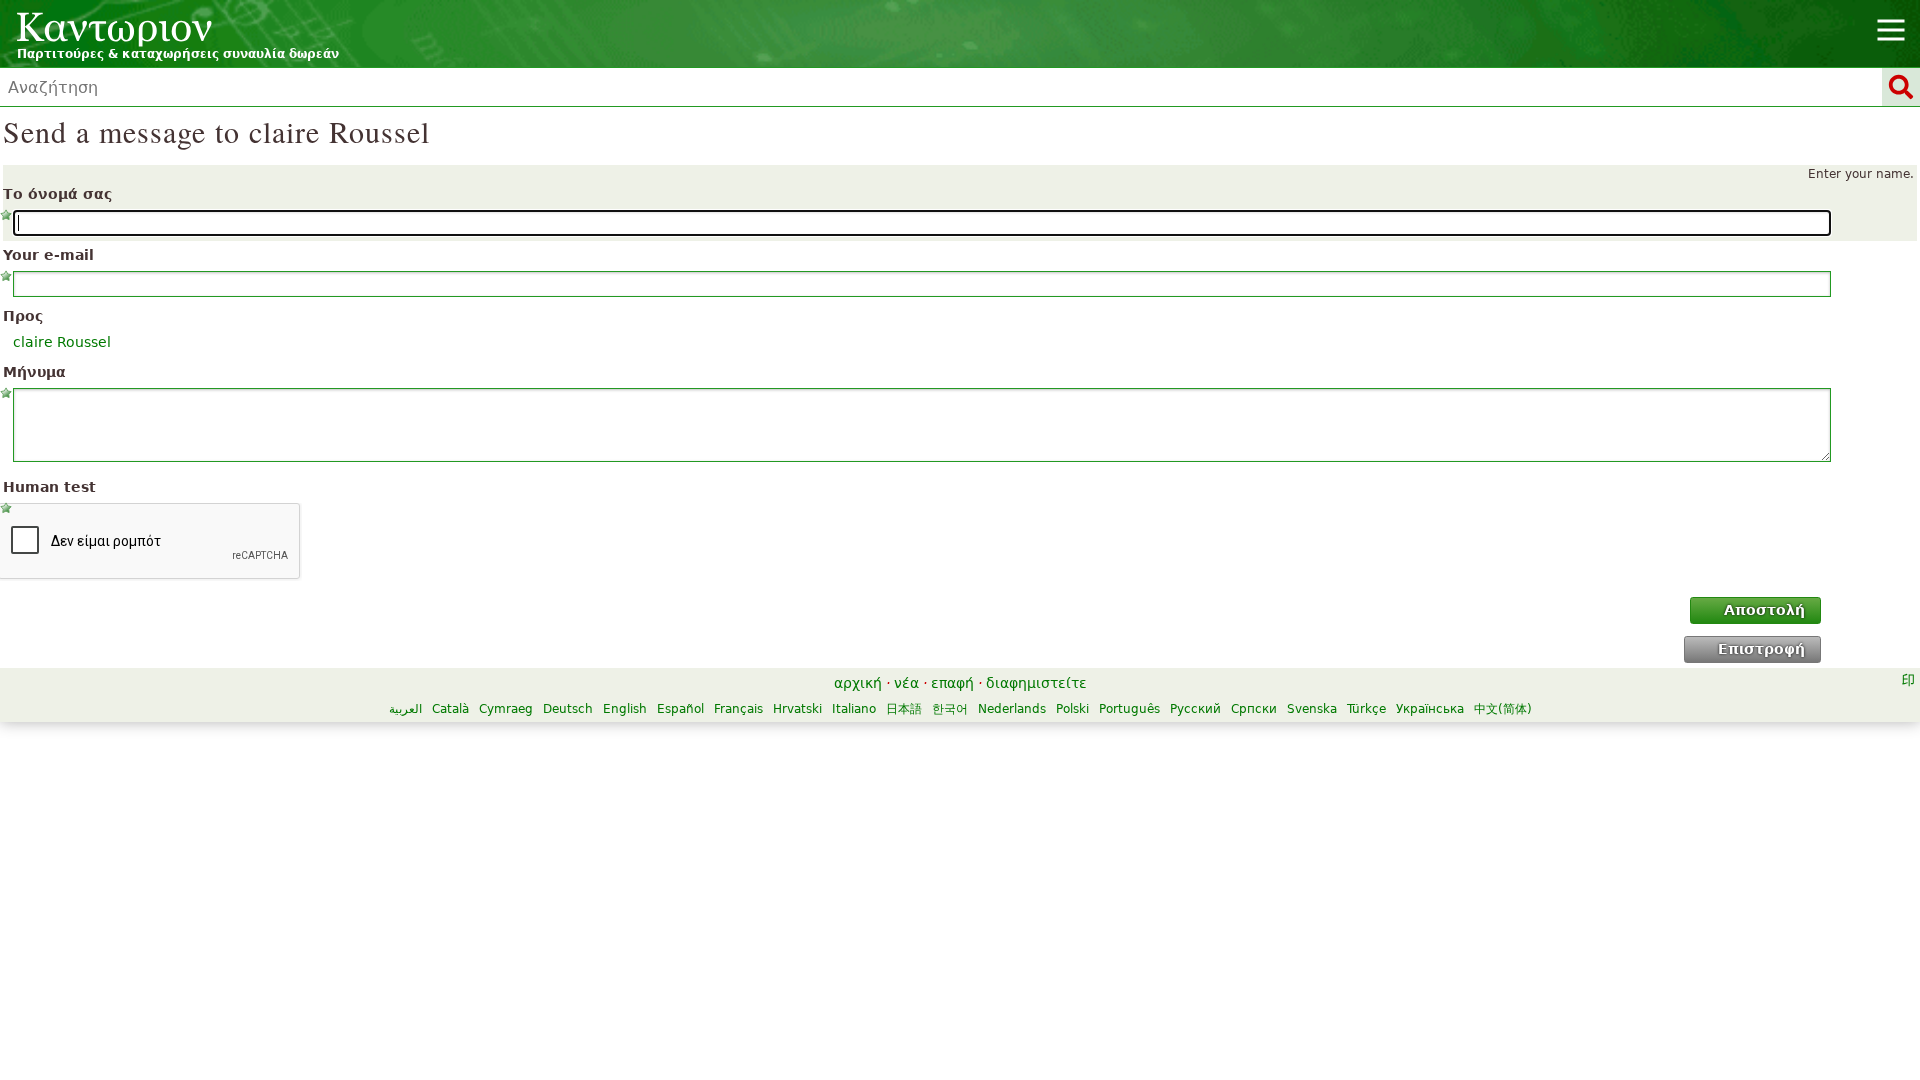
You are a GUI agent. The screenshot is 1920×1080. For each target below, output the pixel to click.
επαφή (952, 683)
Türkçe (1366, 709)
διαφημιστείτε (1036, 683)
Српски (1254, 709)
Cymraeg (506, 709)
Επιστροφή (1761, 649)
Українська (1430, 709)
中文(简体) (1503, 709)
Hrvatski (797, 709)
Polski (1072, 709)
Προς (23, 316)
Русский (1195, 709)
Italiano (854, 709)
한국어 (950, 709)
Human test (49, 487)
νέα (906, 683)
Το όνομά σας (57, 194)
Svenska (1312, 709)
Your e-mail (48, 255)
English (625, 709)
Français (738, 709)
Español (680, 709)
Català (450, 709)
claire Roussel (62, 342)
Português (1129, 709)
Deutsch (568, 709)
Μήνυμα (34, 372)
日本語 (904, 709)
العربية (405, 709)
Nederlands (1012, 709)
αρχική (858, 683)
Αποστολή (1764, 610)
